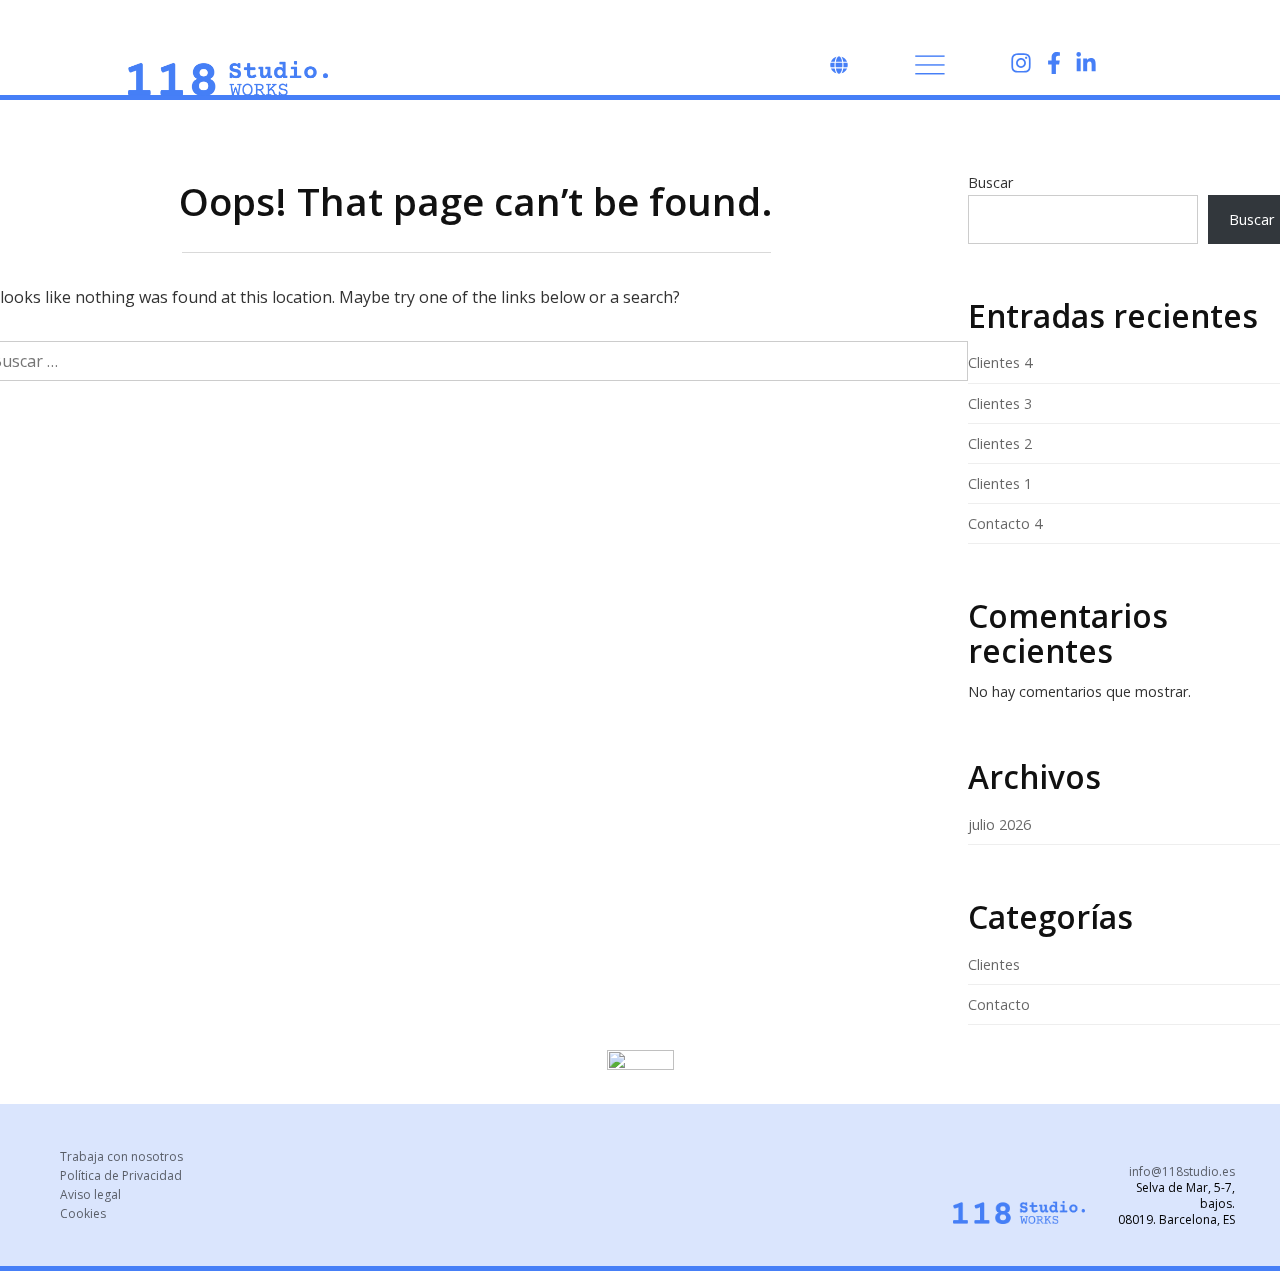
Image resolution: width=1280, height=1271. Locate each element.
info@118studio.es (1182, 1171)
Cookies (83, 1213)
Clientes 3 (1000, 403)
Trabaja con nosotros (121, 1156)
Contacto (999, 1004)
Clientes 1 (1000, 483)
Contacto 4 (1005, 523)
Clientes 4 (1000, 362)
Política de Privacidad (121, 1175)
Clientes (994, 964)
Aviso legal (90, 1194)
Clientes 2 (1000, 443)
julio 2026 (999, 824)
